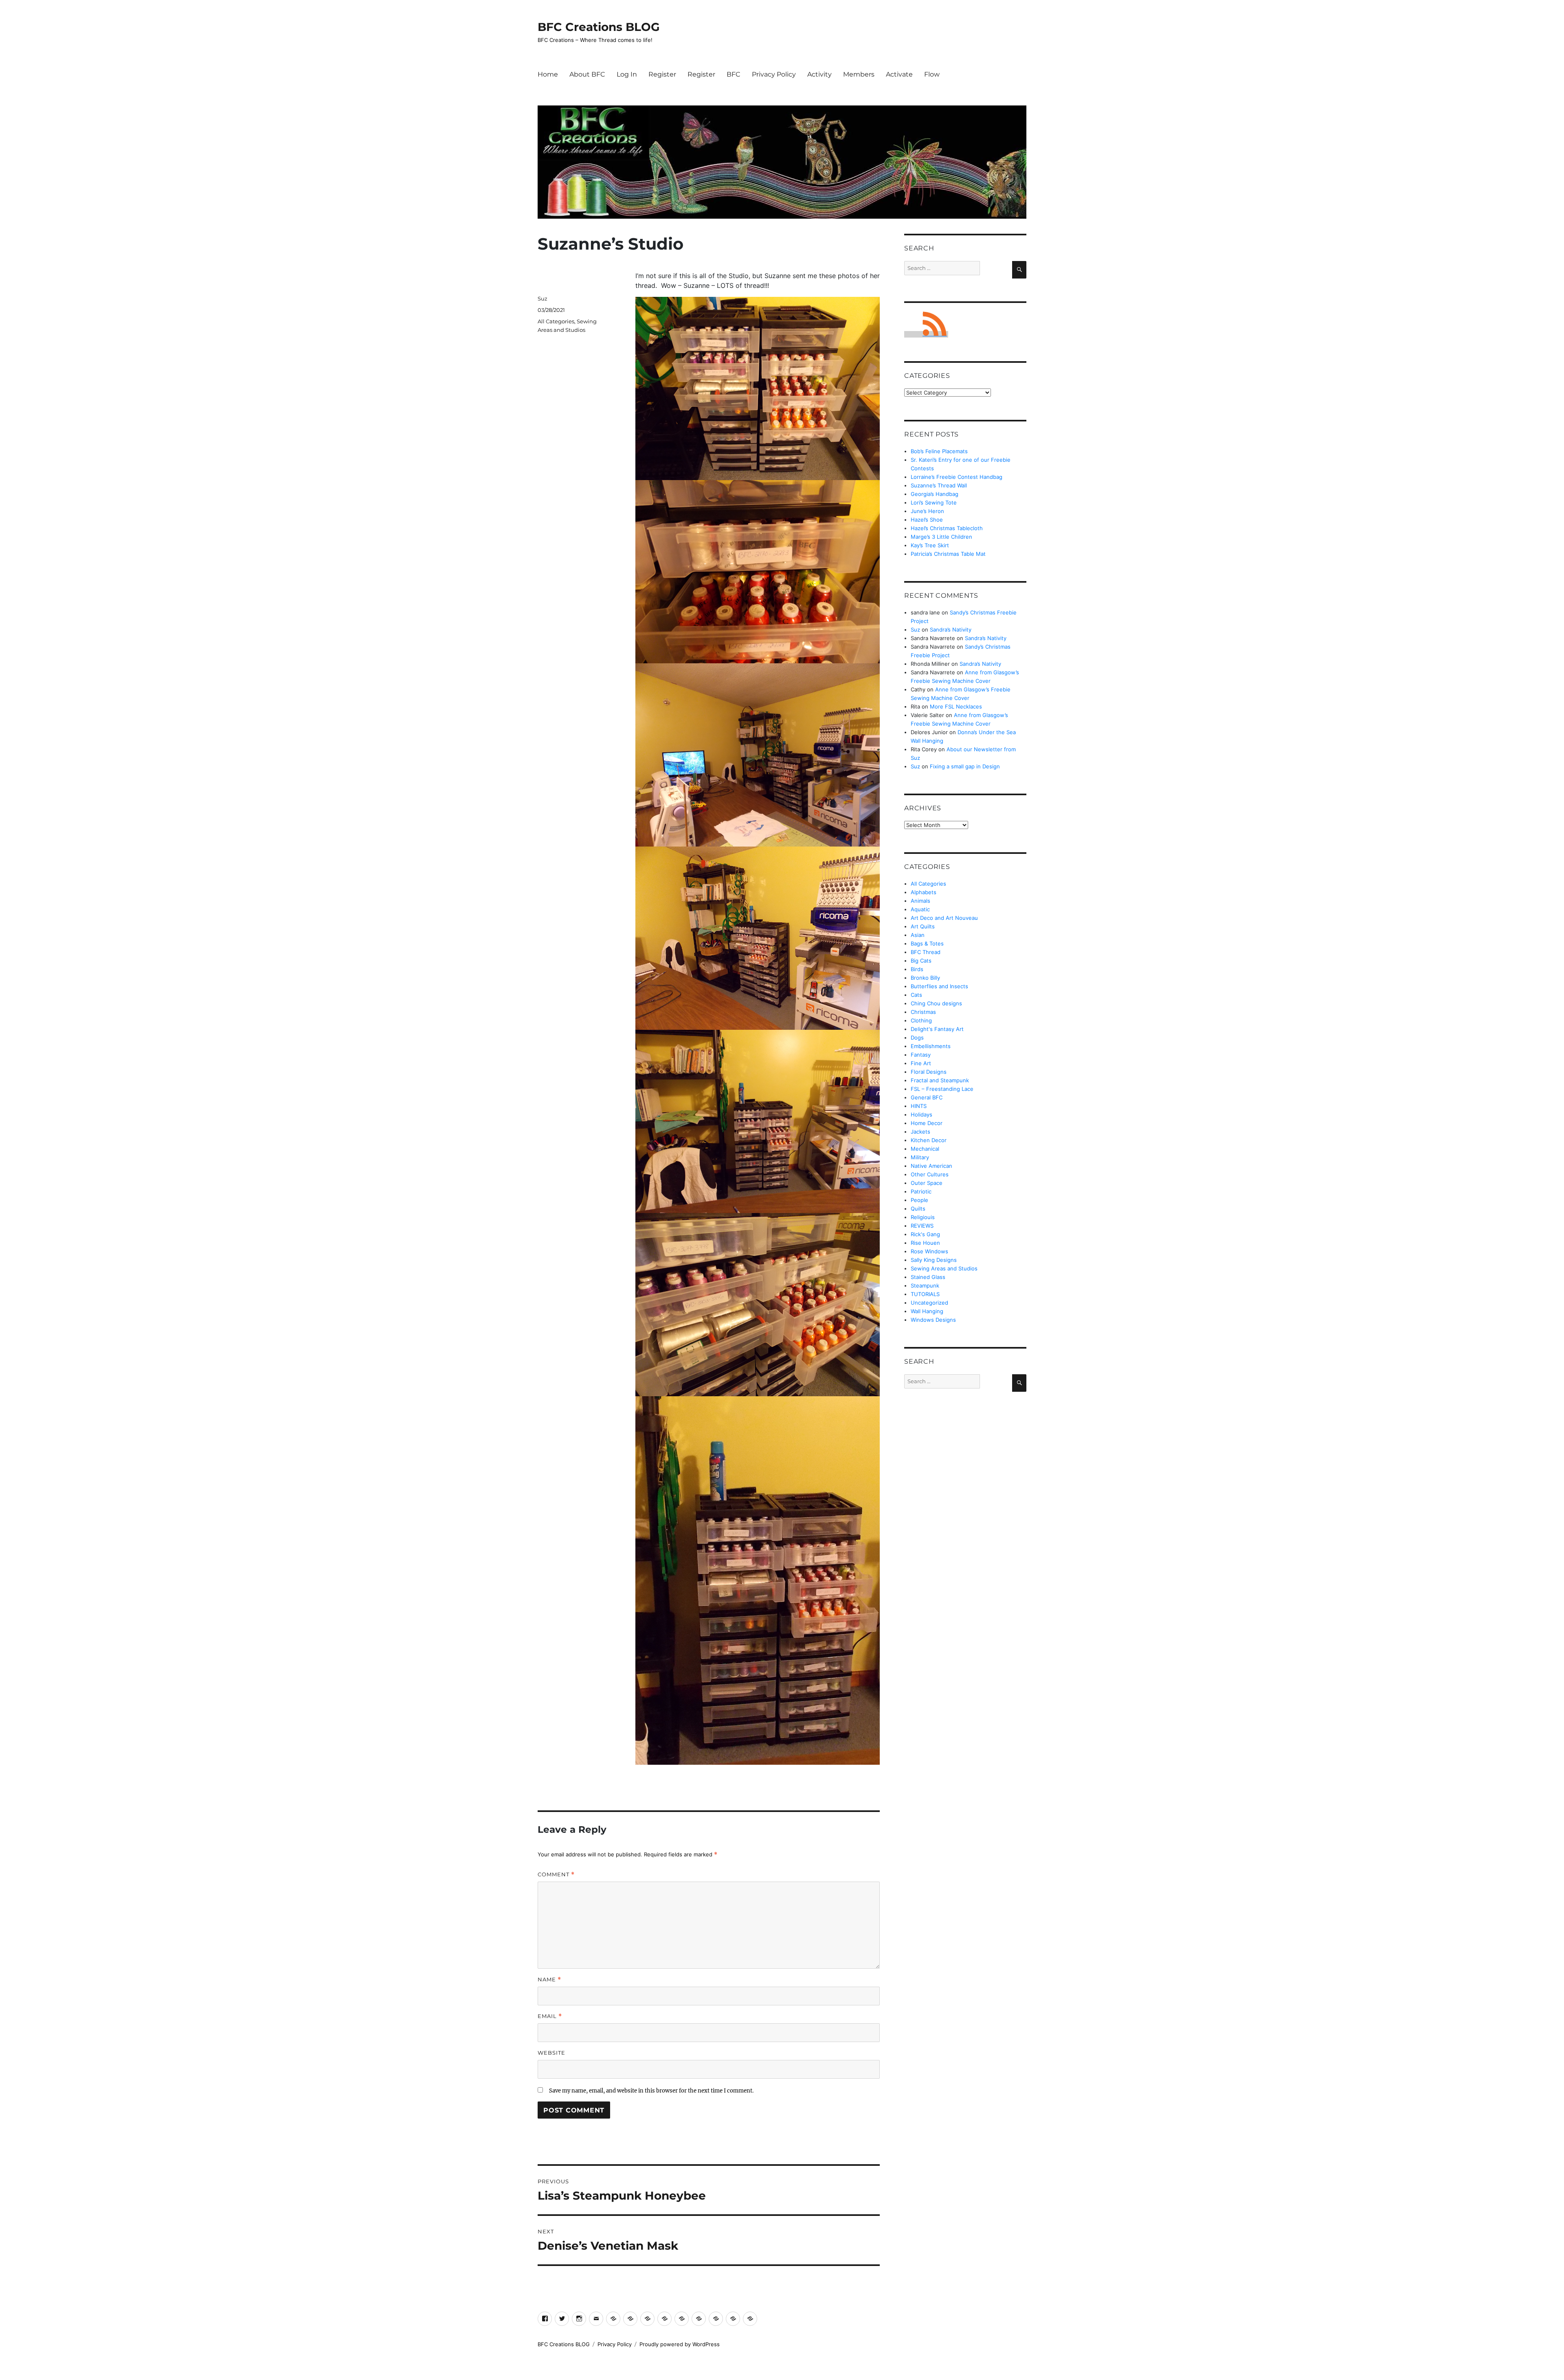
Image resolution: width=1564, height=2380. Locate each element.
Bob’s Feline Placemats (939, 451)
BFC (734, 74)
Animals (920, 901)
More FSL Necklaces (956, 706)
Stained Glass (928, 1277)
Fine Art (921, 1063)
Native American (931, 1166)
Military (920, 1157)
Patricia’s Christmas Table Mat (948, 554)
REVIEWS (922, 1226)
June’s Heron (927, 511)
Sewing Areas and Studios (944, 1268)
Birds (917, 969)
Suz (543, 298)
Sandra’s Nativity (951, 630)
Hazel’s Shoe (927, 520)
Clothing (921, 1020)
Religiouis (923, 1217)
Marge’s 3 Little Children (941, 537)
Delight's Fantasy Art (937, 1029)
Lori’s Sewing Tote (934, 502)
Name (549, 1980)
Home (548, 74)
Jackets (920, 1132)
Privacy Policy (774, 74)
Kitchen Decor (929, 1140)
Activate (899, 74)
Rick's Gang (925, 1234)
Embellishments (931, 1046)
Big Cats (921, 961)
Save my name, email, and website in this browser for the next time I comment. (651, 2091)
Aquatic (920, 909)
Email (550, 2016)
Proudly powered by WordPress (680, 2344)
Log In (627, 74)
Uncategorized (929, 1303)
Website (551, 2053)
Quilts (918, 1209)
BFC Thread (926, 952)
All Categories (556, 321)
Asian (918, 935)
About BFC (587, 74)
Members (859, 74)
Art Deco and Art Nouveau (944, 918)
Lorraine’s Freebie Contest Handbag (957, 477)
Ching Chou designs (936, 1003)
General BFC (927, 1097)
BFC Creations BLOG (599, 27)
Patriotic (921, 1191)
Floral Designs (929, 1072)
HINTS (919, 1106)
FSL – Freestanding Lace (942, 1089)
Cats (916, 995)
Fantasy (921, 1055)
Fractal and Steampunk (940, 1080)
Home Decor (927, 1123)
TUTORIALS (925, 1294)
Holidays (921, 1114)
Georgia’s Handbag (935, 494)
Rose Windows (929, 1251)
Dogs (917, 1038)
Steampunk (925, 1285)
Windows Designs (933, 1320)
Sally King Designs (934, 1260)
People (919, 1200)
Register (662, 74)
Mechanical (925, 1149)
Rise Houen (925, 1243)
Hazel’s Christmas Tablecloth (947, 528)
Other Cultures (930, 1174)
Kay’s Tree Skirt (930, 545)
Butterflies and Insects (939, 986)
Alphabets (924, 892)
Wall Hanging (927, 1311)
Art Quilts (923, 926)
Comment (556, 1874)
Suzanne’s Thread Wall (939, 485)
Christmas (923, 1012)
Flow (932, 74)
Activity (819, 74)
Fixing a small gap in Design (965, 766)
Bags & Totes (927, 943)
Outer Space (927, 1183)
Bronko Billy (925, 978)
